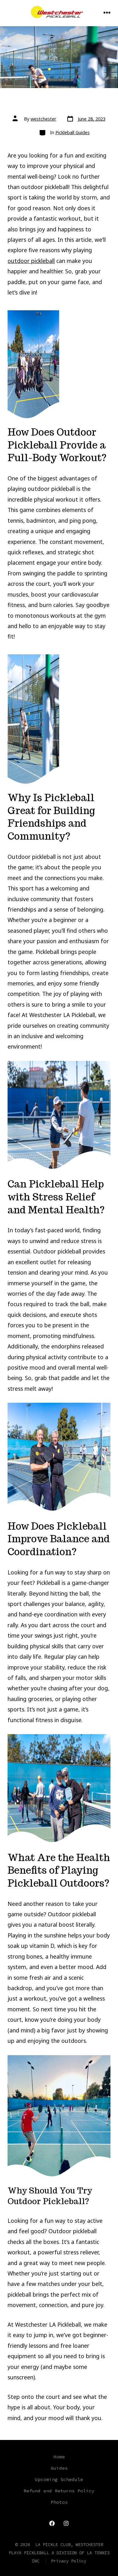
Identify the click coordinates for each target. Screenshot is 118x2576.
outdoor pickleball (31, 261)
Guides (59, 2468)
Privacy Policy (69, 2561)
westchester (43, 119)
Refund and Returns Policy (59, 2491)
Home (59, 2457)
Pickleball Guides (73, 132)
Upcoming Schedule (59, 2479)
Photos (59, 2502)
